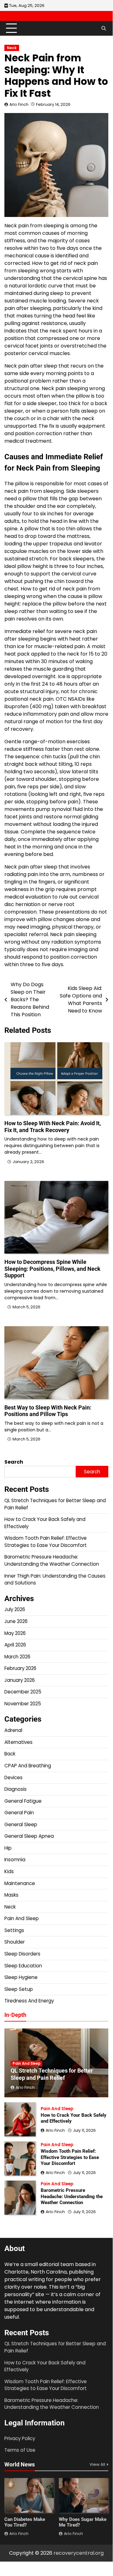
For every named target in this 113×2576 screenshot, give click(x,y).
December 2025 (23, 1692)
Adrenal (13, 1730)
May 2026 (15, 1633)
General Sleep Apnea (29, 1836)
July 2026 (15, 1609)
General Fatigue (23, 1801)
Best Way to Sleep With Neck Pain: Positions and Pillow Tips (48, 1411)
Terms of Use (20, 2450)
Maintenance (20, 1883)
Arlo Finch (19, 104)
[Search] (104, 28)
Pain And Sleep (22, 1918)
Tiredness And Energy (29, 2001)
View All (97, 2464)
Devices (13, 1777)
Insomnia (15, 1860)
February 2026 (20, 1668)
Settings (14, 1930)
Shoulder (15, 1942)
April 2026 (15, 1645)
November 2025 (23, 1704)
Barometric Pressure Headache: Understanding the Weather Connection (52, 1560)
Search (14, 1462)
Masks (11, 1895)
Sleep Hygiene (21, 1977)
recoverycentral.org (79, 2553)
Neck (12, 48)
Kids (9, 1871)
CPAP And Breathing (28, 1766)
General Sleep (21, 1824)
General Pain (19, 1813)
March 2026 (17, 1657)
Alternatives (18, 1742)
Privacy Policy (20, 2438)
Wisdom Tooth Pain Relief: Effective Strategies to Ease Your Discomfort (46, 1542)
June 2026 (16, 1621)
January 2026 (20, 1680)
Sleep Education (23, 1966)
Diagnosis (15, 1789)
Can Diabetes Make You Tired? (25, 2522)
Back (10, 1754)
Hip (8, 1848)
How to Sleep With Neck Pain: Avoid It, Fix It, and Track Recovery (53, 1127)
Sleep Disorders (22, 1954)
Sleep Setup (19, 1989)
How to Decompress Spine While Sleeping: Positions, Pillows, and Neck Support (52, 1269)
